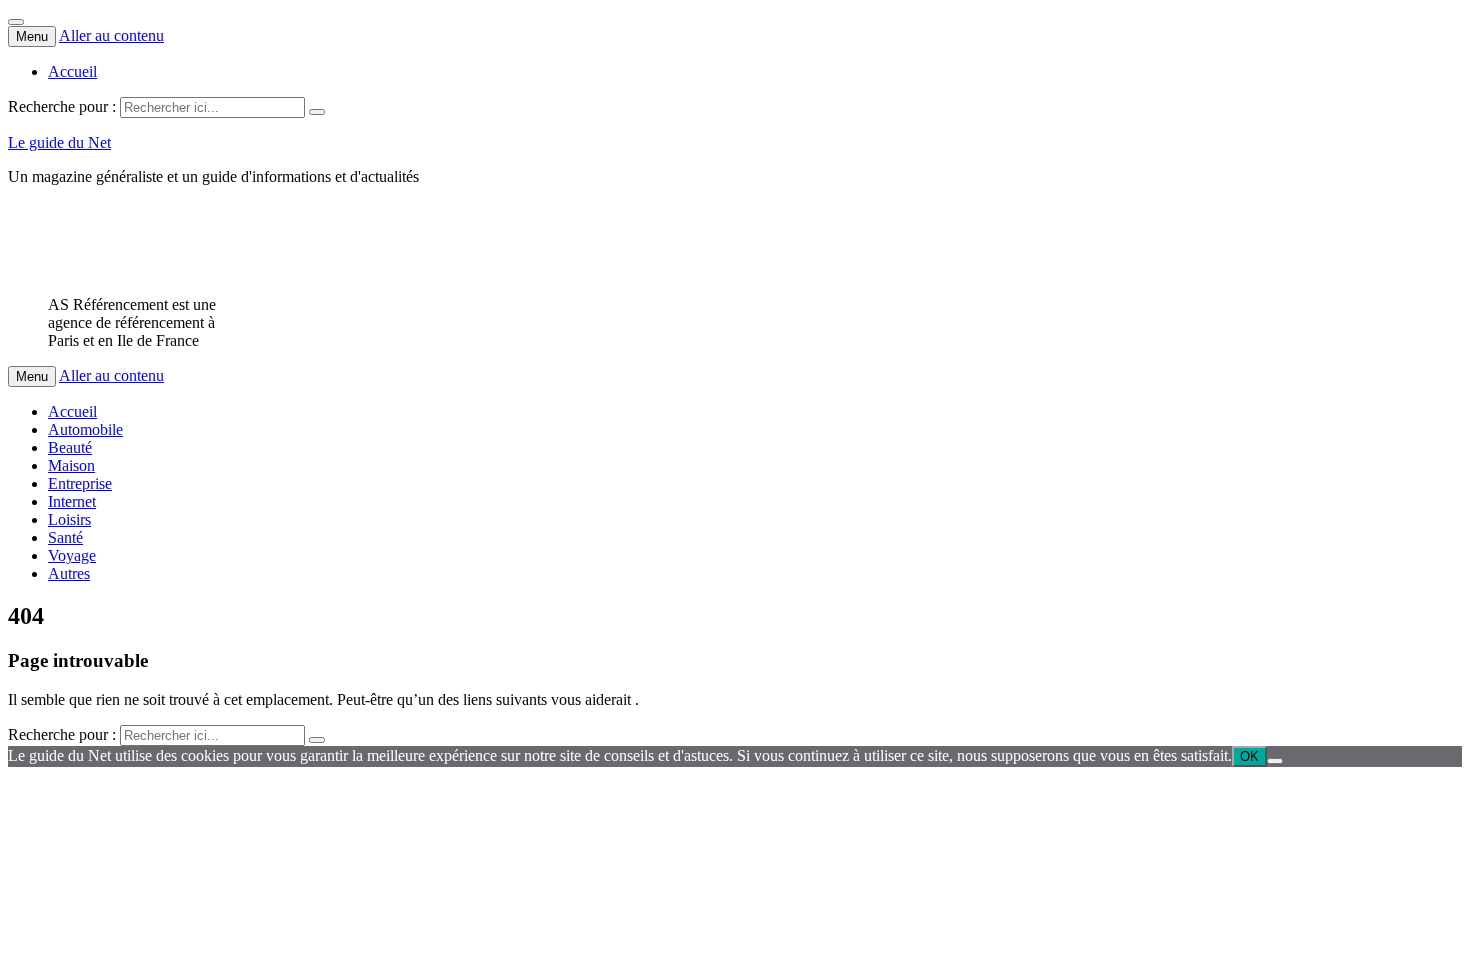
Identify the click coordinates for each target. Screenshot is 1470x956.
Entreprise (80, 483)
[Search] (317, 112)
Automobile (85, 429)
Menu (32, 36)
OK (1249, 756)
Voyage (72, 555)
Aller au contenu (111, 35)
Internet (72, 501)
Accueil (72, 71)
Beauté (70, 447)
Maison (71, 465)
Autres (69, 573)
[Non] (1275, 761)
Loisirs (69, 519)
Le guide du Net (59, 142)
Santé (65, 537)
